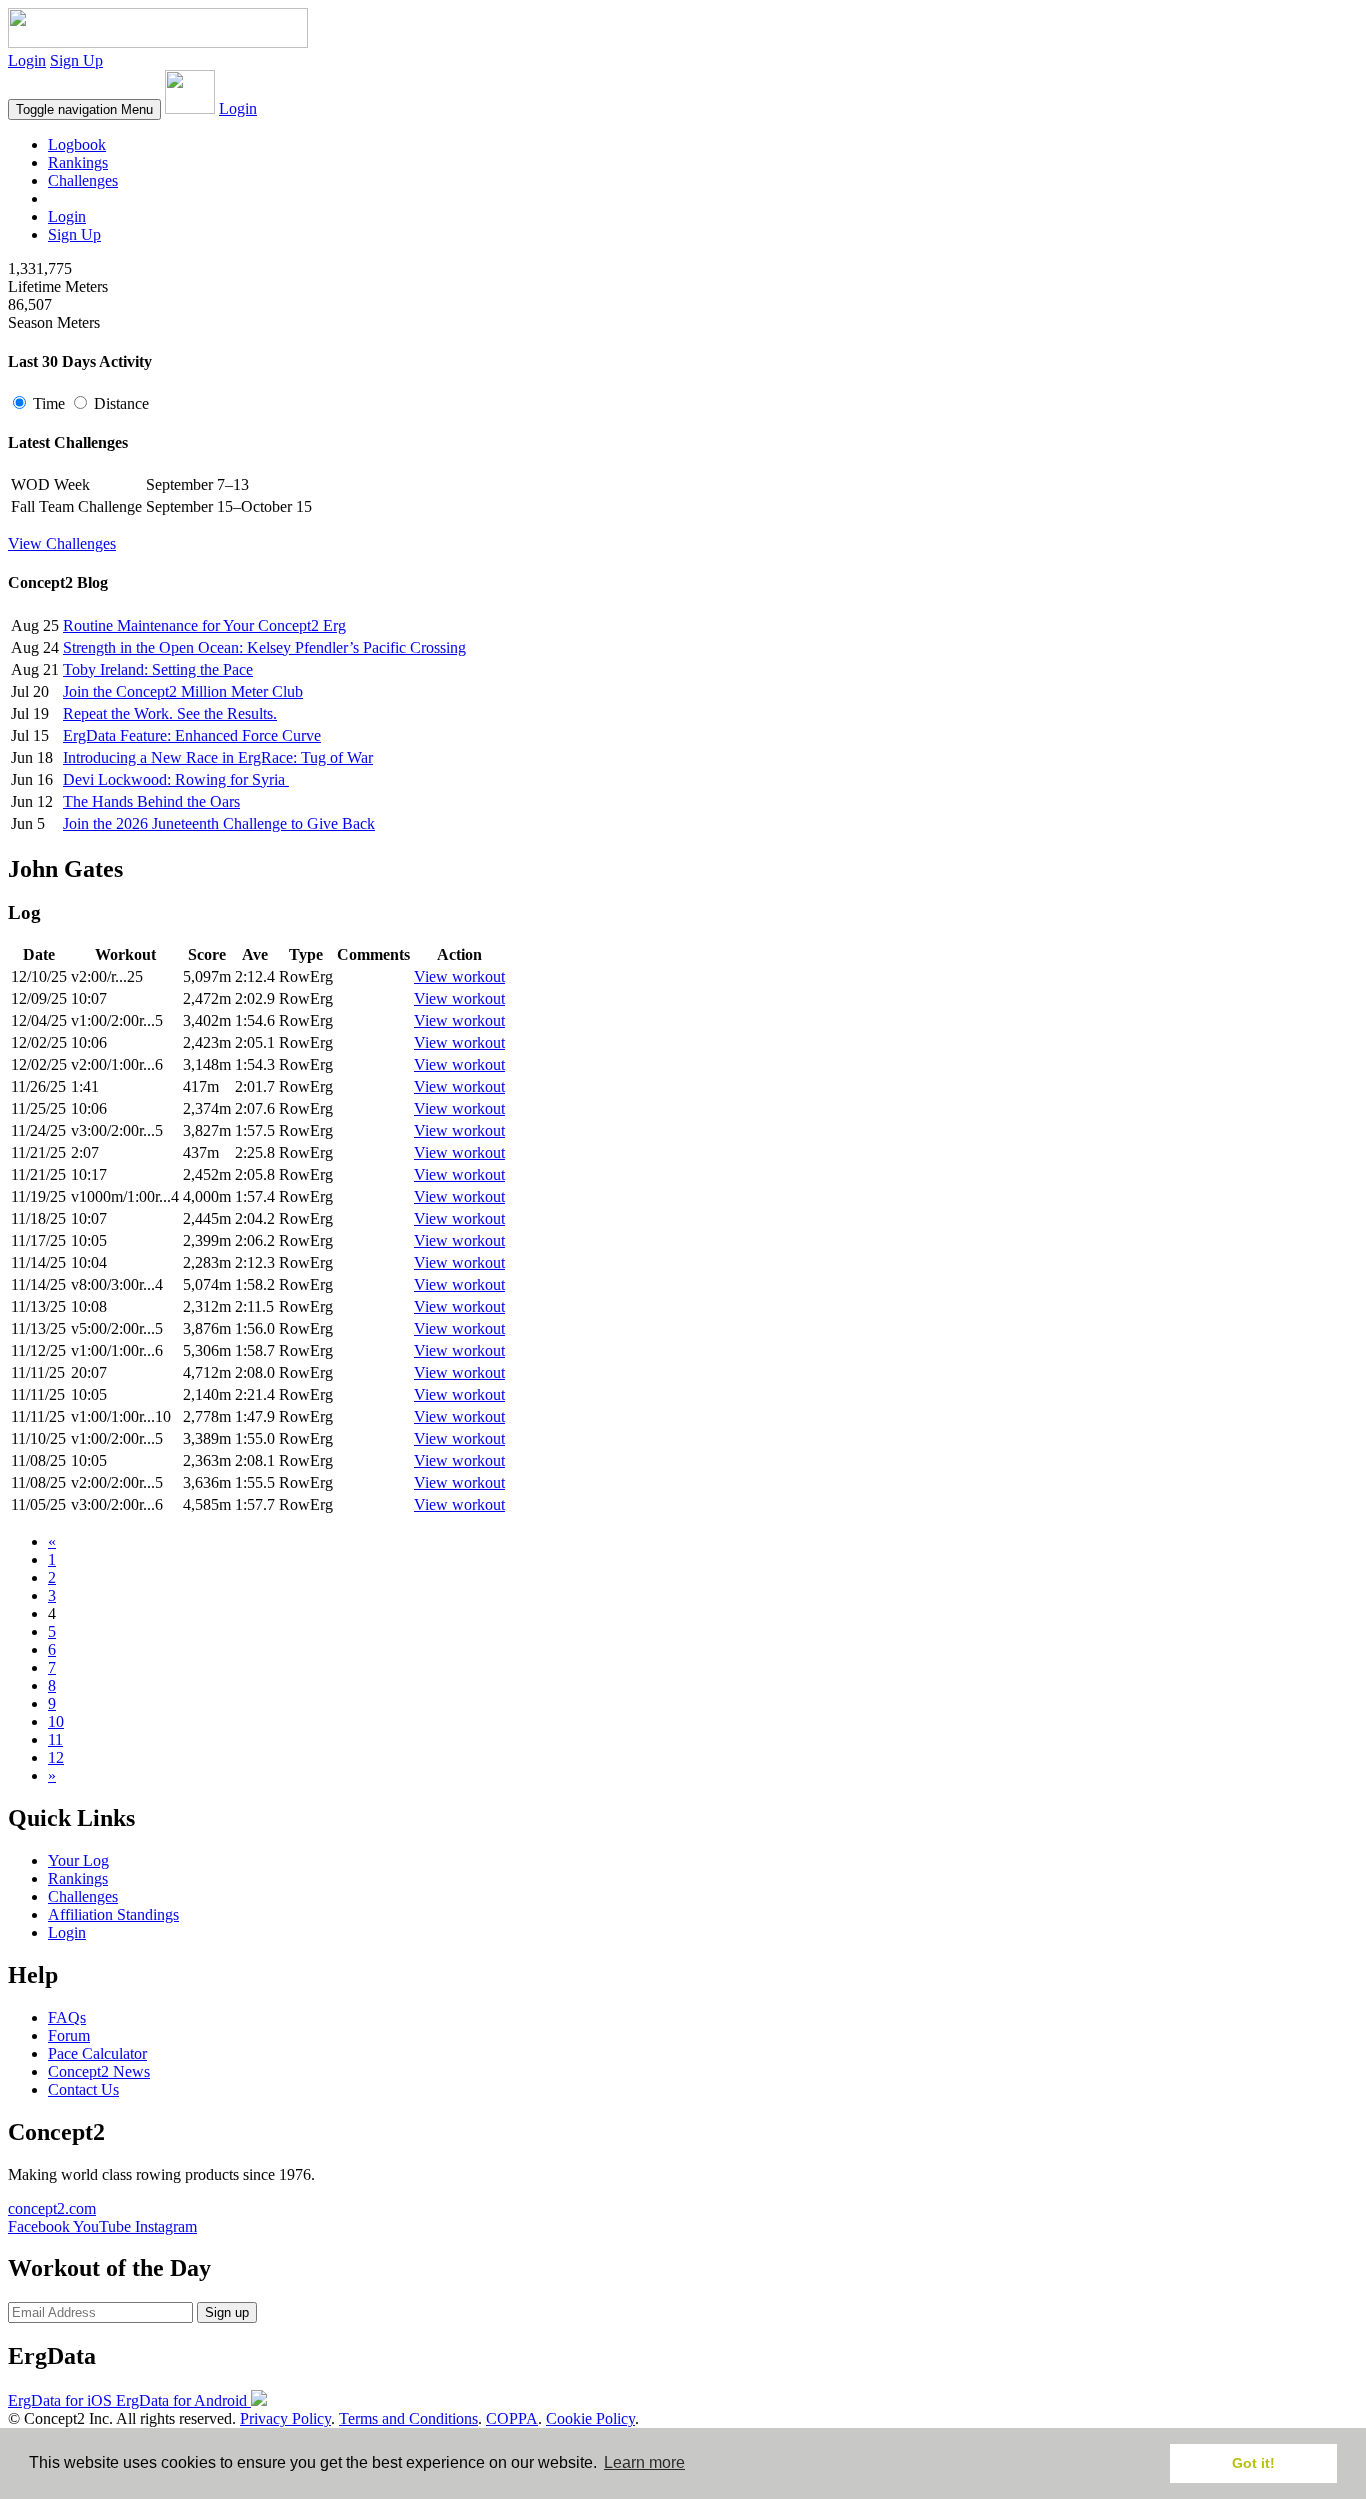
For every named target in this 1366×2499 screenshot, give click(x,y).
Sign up (227, 2312)
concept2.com (52, 2208)
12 (56, 1757)
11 (55, 1739)
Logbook (77, 144)
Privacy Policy (285, 2418)
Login (27, 60)
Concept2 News (99, 2071)
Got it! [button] (1253, 2463)
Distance (119, 403)
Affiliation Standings (113, 1914)
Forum (69, 2035)
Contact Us (83, 2089)
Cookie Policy (590, 2418)
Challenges (83, 180)
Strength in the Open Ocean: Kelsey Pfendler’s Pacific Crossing (264, 647)
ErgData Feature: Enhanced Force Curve (192, 735)
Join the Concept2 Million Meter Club (183, 691)
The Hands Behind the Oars (151, 801)
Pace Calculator (97, 2053)
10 (56, 1721)
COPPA (512, 2418)
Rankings (78, 162)
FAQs (67, 2017)
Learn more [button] (644, 2462)
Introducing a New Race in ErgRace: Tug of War (218, 757)
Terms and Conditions (408, 2418)
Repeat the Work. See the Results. (170, 713)
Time (49, 403)
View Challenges (62, 543)
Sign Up (76, 60)
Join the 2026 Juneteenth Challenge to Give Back (219, 823)
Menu (84, 109)
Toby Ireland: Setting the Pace (158, 669)
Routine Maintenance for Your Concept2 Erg (204, 625)
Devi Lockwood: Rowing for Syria (176, 779)
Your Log (78, 1860)
